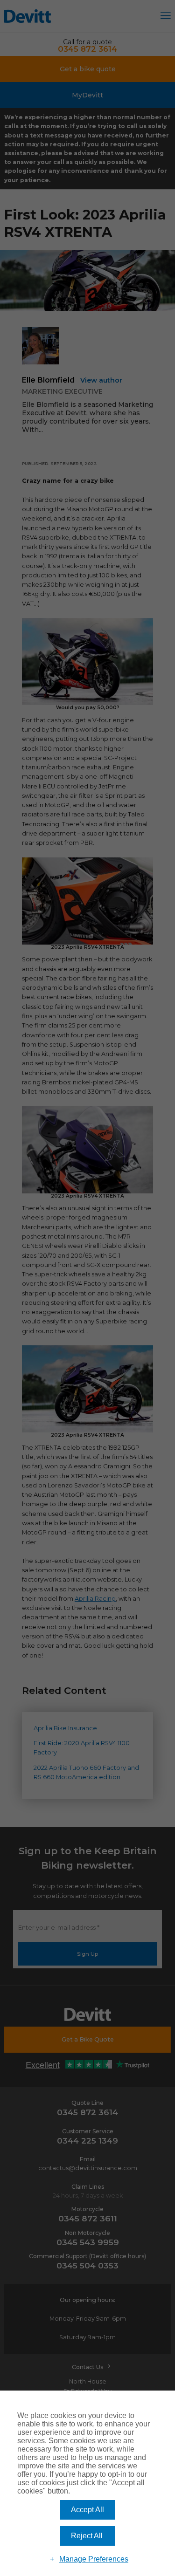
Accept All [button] (87, 2510)
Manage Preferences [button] (94, 2559)
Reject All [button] (87, 2536)
